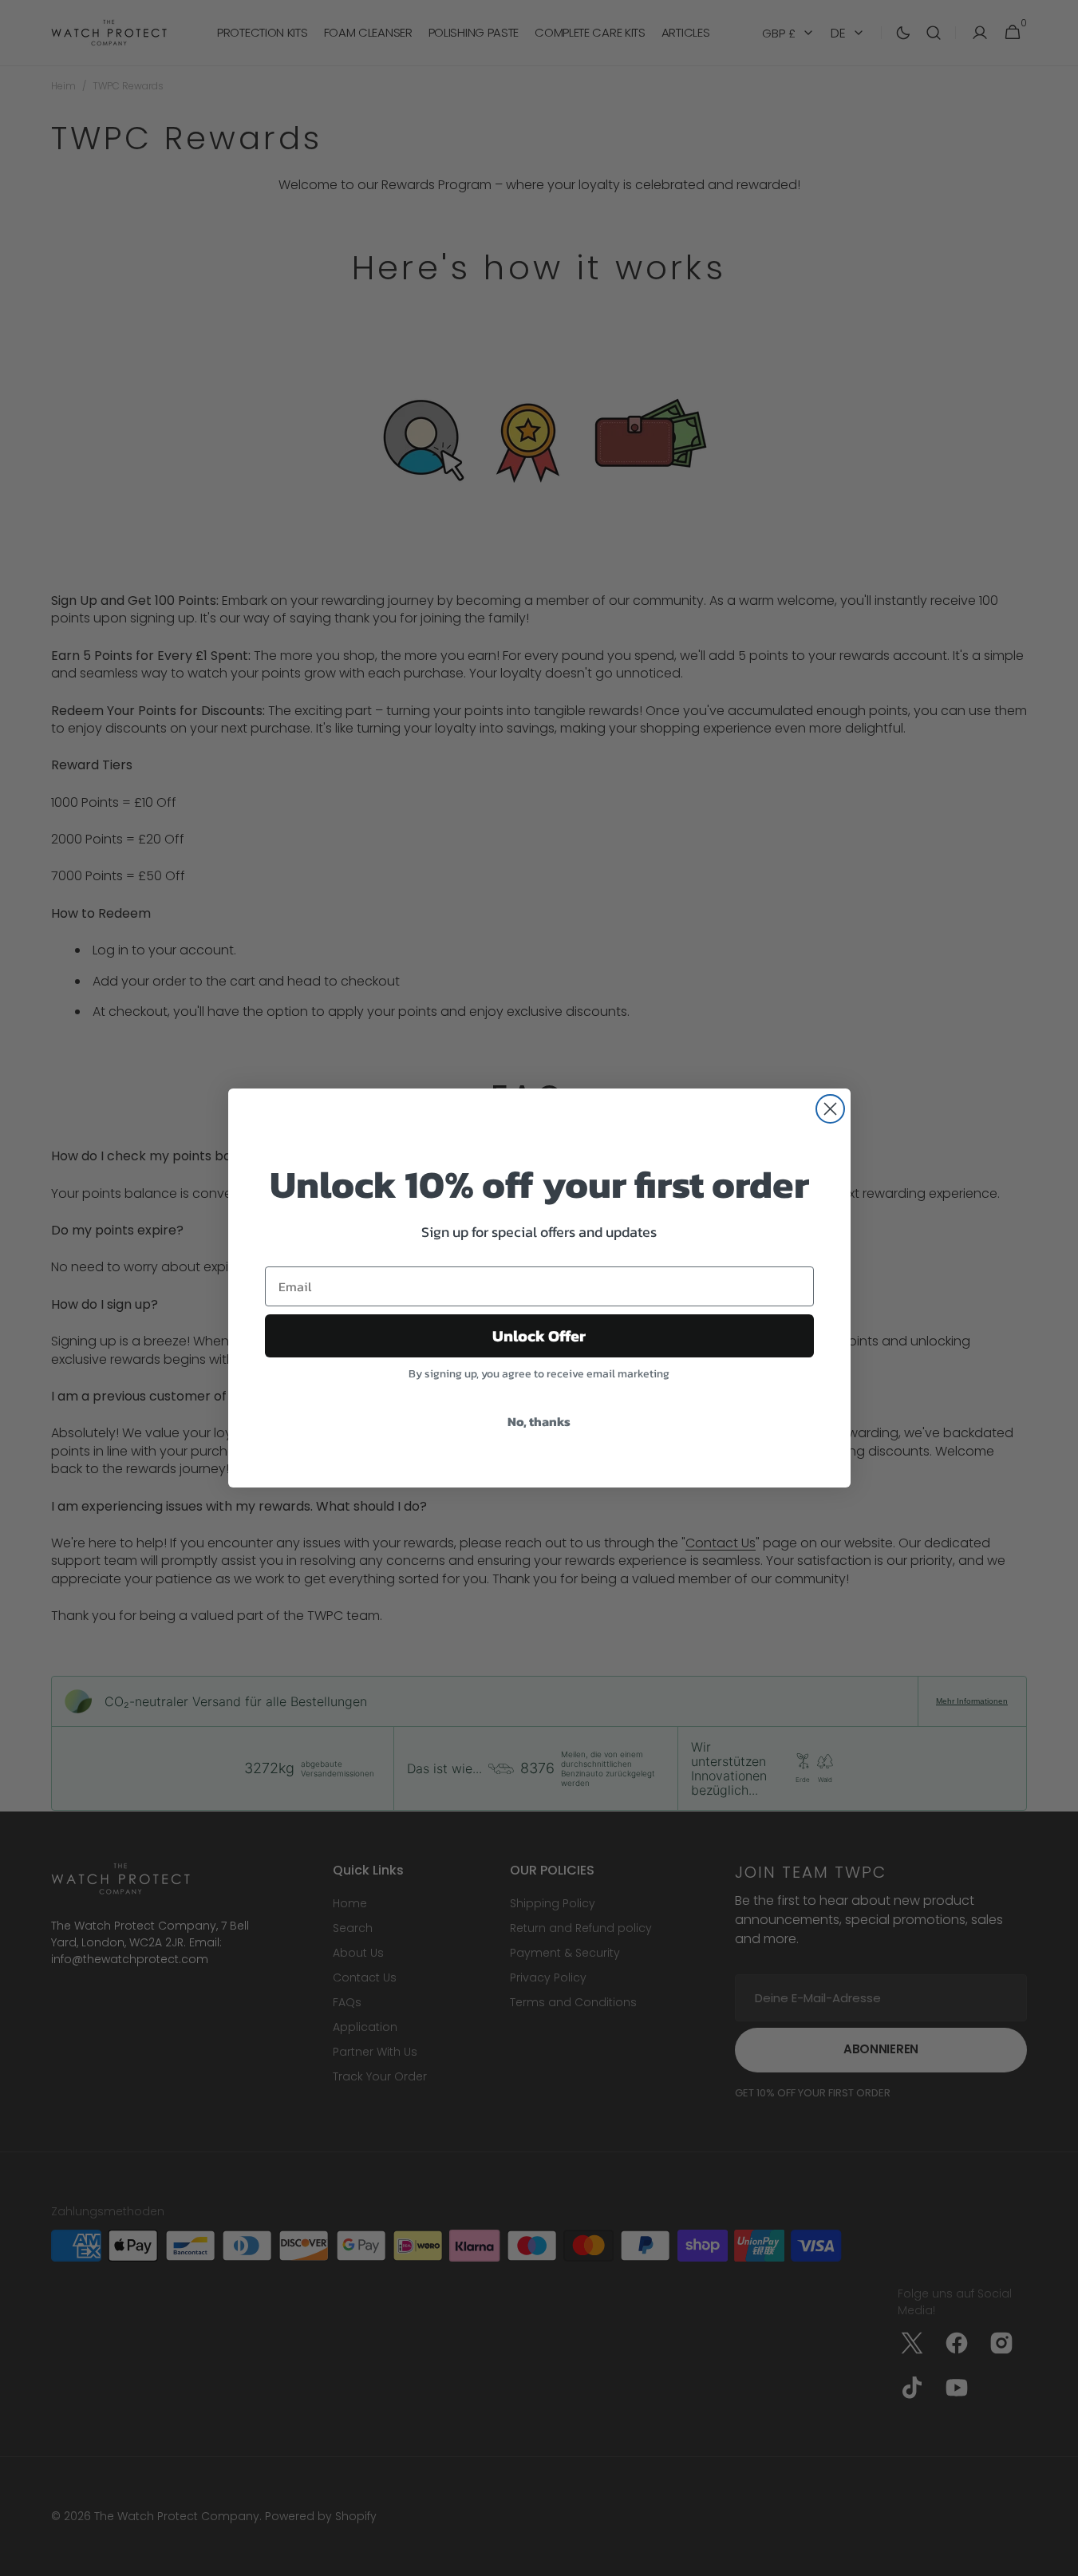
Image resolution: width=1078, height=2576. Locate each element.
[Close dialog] (830, 1109)
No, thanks (539, 1421)
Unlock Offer (539, 1336)
